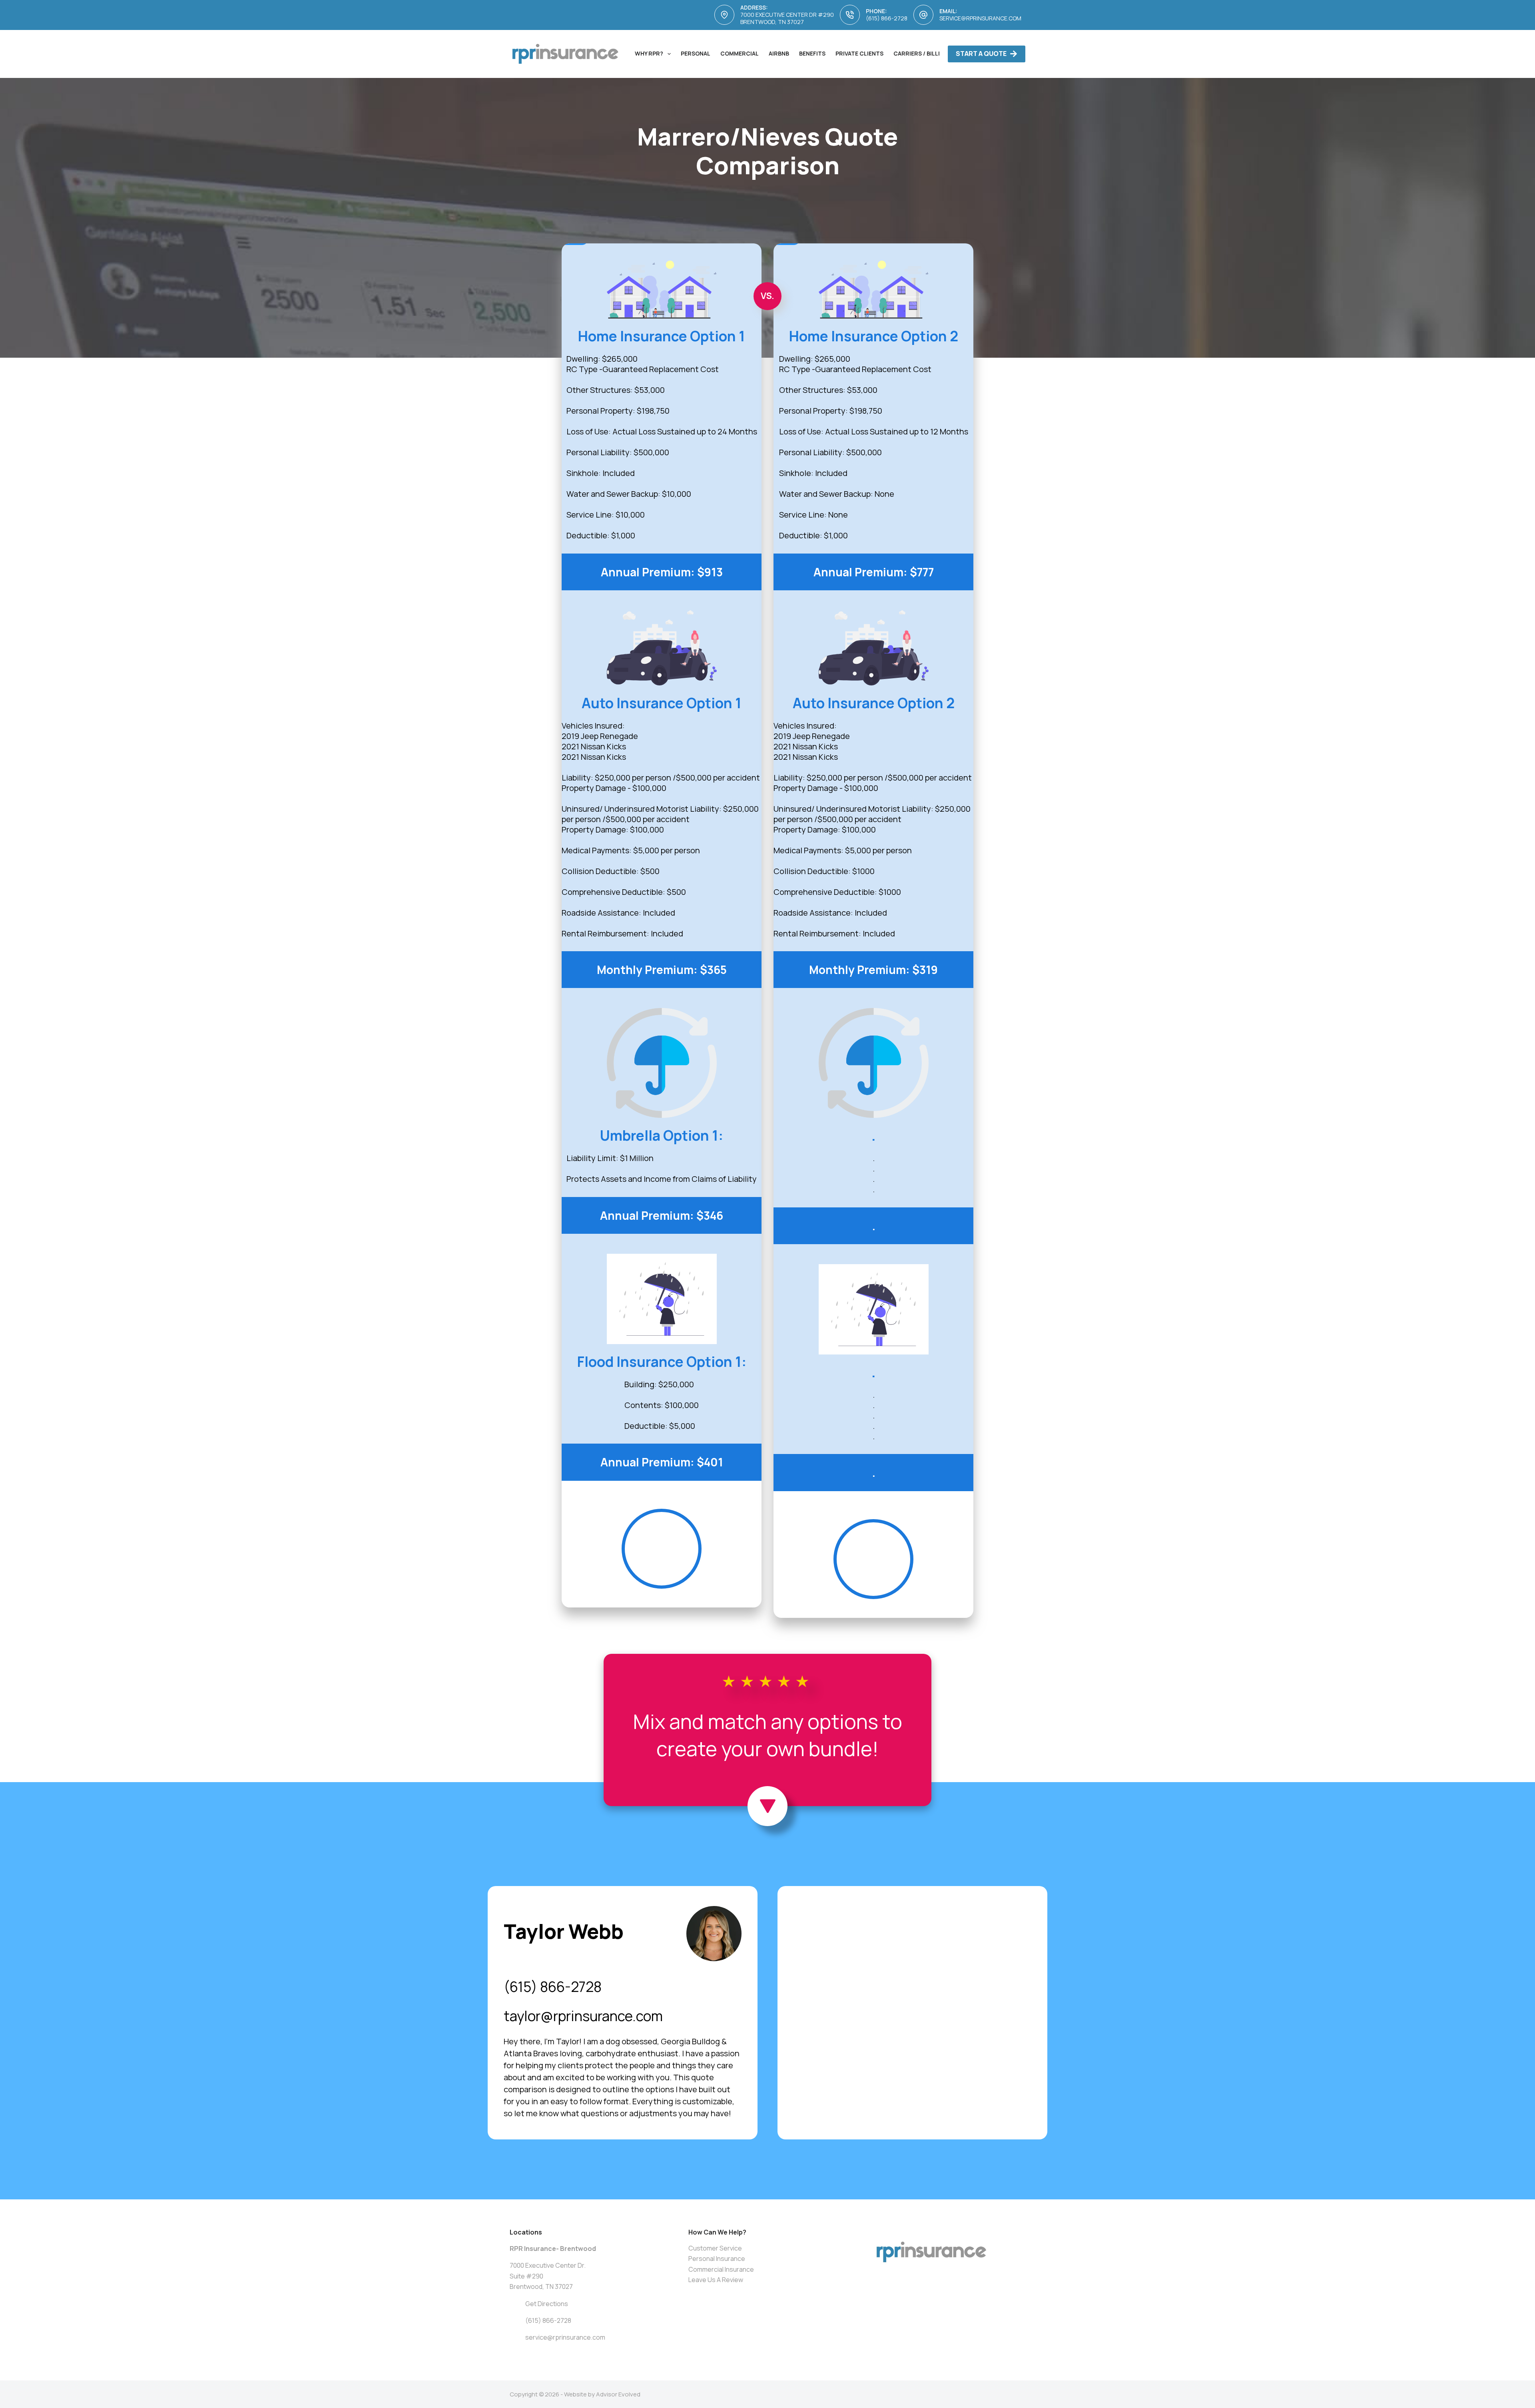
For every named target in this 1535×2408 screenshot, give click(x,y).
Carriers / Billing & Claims (935, 53)
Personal (696, 53)
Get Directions (547, 2304)
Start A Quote (981, 54)
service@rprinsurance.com (980, 18)
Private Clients (859, 53)
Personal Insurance (717, 2259)
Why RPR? (649, 53)
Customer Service (715, 2248)
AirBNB (779, 53)
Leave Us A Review (716, 2280)
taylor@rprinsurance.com (583, 2016)
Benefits (812, 53)
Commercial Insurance (721, 2269)
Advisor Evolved (618, 2394)
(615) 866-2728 (887, 18)
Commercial (740, 53)
